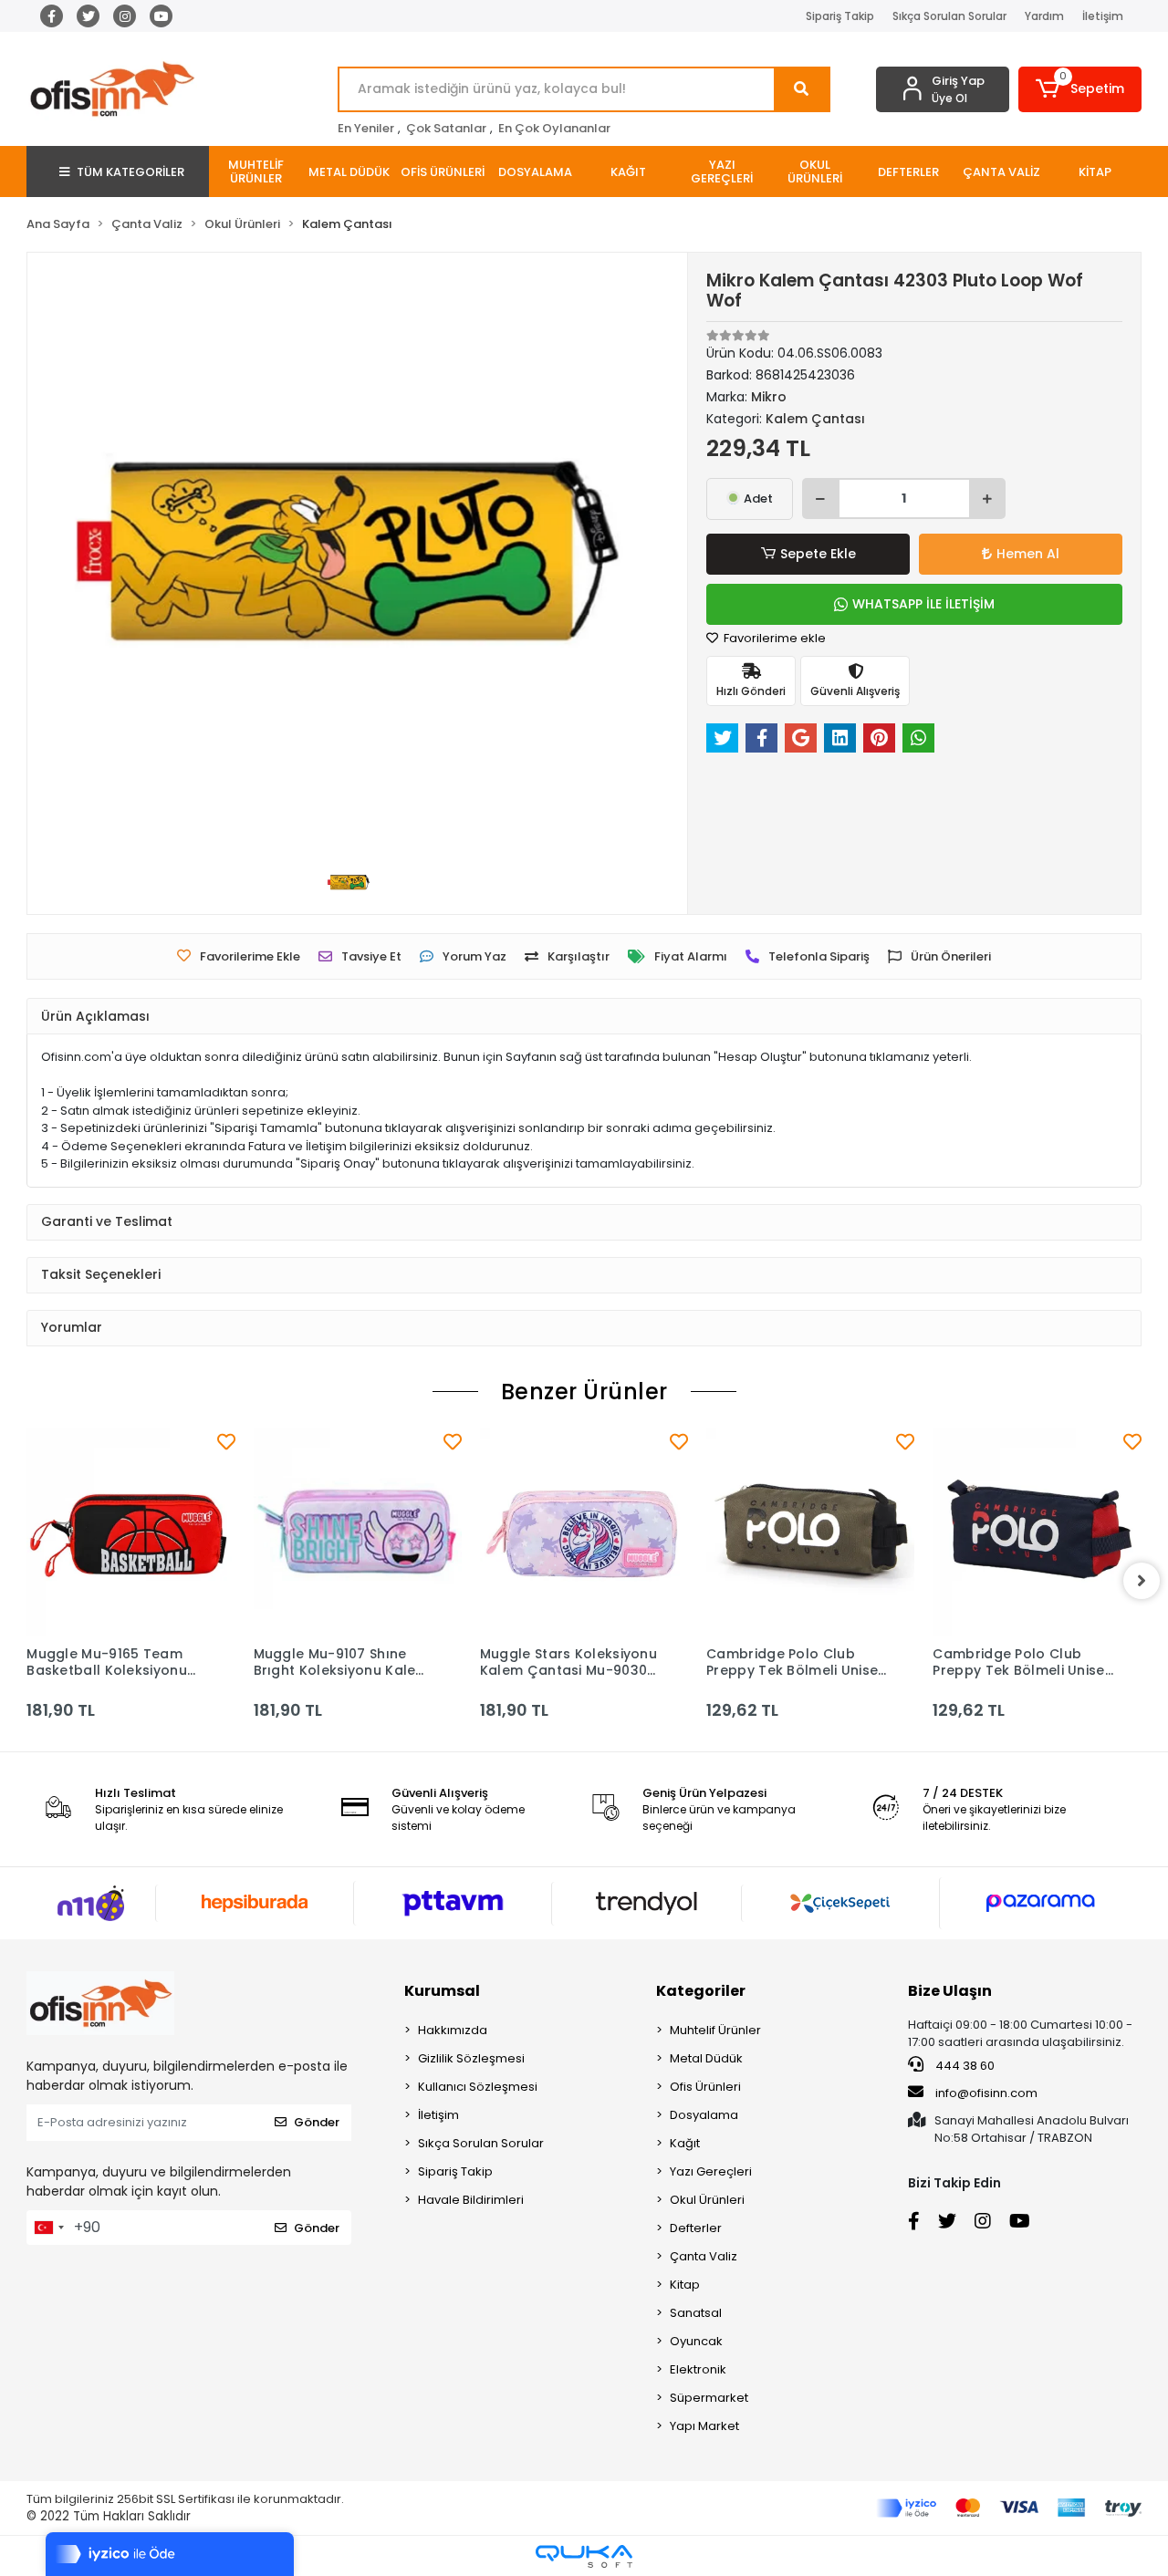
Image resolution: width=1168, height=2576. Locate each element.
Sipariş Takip (840, 16)
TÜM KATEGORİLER (130, 172)
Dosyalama (704, 2115)
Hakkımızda (453, 2030)
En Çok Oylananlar (554, 128)
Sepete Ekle (818, 554)
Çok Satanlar (446, 128)
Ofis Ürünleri (705, 2087)
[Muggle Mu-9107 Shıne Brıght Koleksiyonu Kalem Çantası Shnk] (358, 1532)
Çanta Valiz (704, 2256)
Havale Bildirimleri (471, 2200)
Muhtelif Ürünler (715, 2030)
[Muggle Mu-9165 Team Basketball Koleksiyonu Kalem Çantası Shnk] (130, 1532)
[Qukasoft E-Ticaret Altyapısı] (584, 2556)
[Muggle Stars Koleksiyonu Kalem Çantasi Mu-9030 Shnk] (584, 1532)
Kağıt (685, 2143)
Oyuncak (696, 2341)
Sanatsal (696, 2313)
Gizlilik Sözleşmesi (471, 2058)
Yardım (1044, 16)
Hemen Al (1028, 554)
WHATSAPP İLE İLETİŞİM (923, 604)
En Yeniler (366, 128)
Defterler (696, 2228)
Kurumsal (442, 1991)
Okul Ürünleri (707, 2200)
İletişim (1103, 16)
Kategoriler (701, 1991)
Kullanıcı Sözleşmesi (478, 2087)
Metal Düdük (706, 2058)
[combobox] (48, 2228)
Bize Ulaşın (950, 1991)
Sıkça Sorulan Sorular (949, 16)
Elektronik (698, 2369)
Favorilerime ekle (773, 638)
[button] (1080, 89)
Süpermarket (709, 2398)
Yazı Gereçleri (711, 2171)
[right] (1142, 1581)
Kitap (685, 2285)
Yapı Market (704, 2426)
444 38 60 (964, 2066)
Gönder (317, 2122)
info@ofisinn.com (986, 2093)
